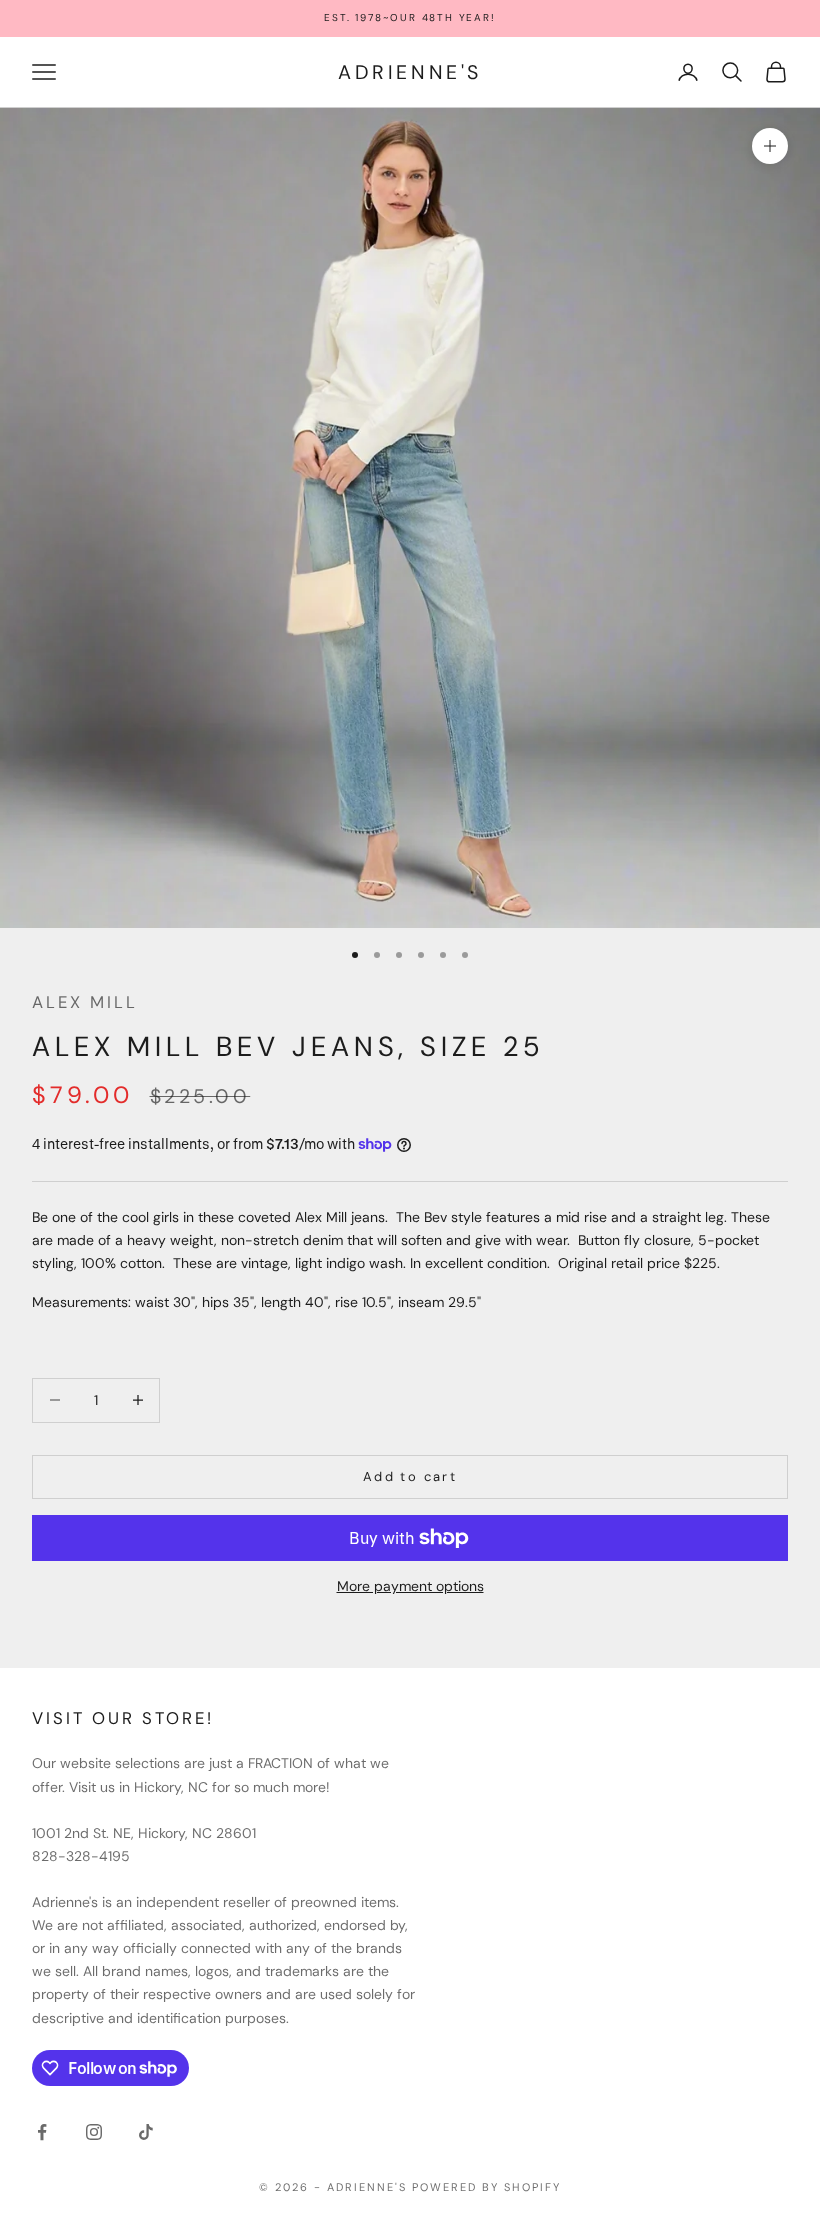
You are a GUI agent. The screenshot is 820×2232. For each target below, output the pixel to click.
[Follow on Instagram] (94, 2132)
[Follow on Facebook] (42, 2132)
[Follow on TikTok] (146, 2132)
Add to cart (410, 1476)
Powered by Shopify (486, 2187)
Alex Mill (85, 1002)
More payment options (410, 1586)
